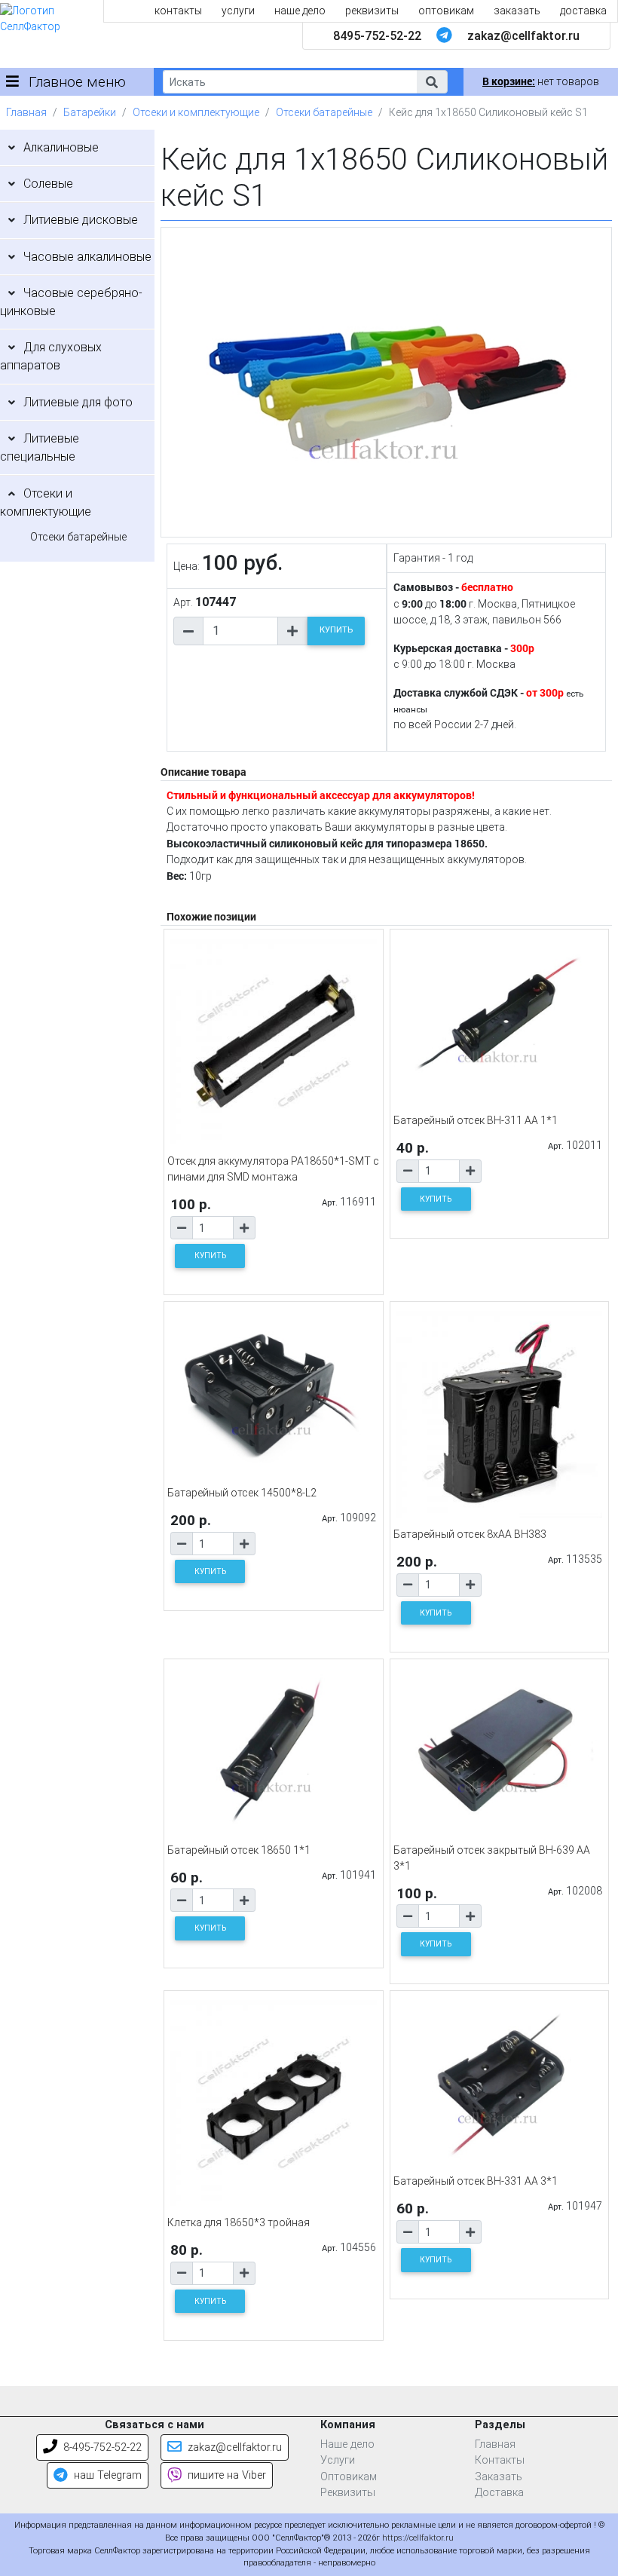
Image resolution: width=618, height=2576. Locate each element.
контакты (178, 11)
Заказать (499, 2477)
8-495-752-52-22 (101, 2447)
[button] (432, 82)
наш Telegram (106, 2475)
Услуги (338, 2460)
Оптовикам (349, 2477)
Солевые (48, 184)
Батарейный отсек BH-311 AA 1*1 (476, 1120)
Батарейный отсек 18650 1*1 (239, 1850)
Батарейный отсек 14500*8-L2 (242, 1493)
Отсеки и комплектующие (196, 112)
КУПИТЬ (336, 630)
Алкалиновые (61, 147)
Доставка (499, 2493)
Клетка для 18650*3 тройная (239, 2222)
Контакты (500, 2460)
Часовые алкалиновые (87, 257)
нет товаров (541, 81)
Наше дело (347, 2444)
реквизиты (372, 11)
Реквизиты (348, 2493)
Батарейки (90, 112)
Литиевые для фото (78, 402)
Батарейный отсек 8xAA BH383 (470, 1534)
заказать (517, 11)
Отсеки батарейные (324, 112)
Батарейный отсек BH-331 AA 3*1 (476, 2181)
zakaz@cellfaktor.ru (523, 36)
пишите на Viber (225, 2475)
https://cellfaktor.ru (418, 2538)
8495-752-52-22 (377, 36)
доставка (583, 11)
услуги (238, 11)
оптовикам (446, 11)
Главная (26, 112)
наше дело (300, 11)
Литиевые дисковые (81, 220)
